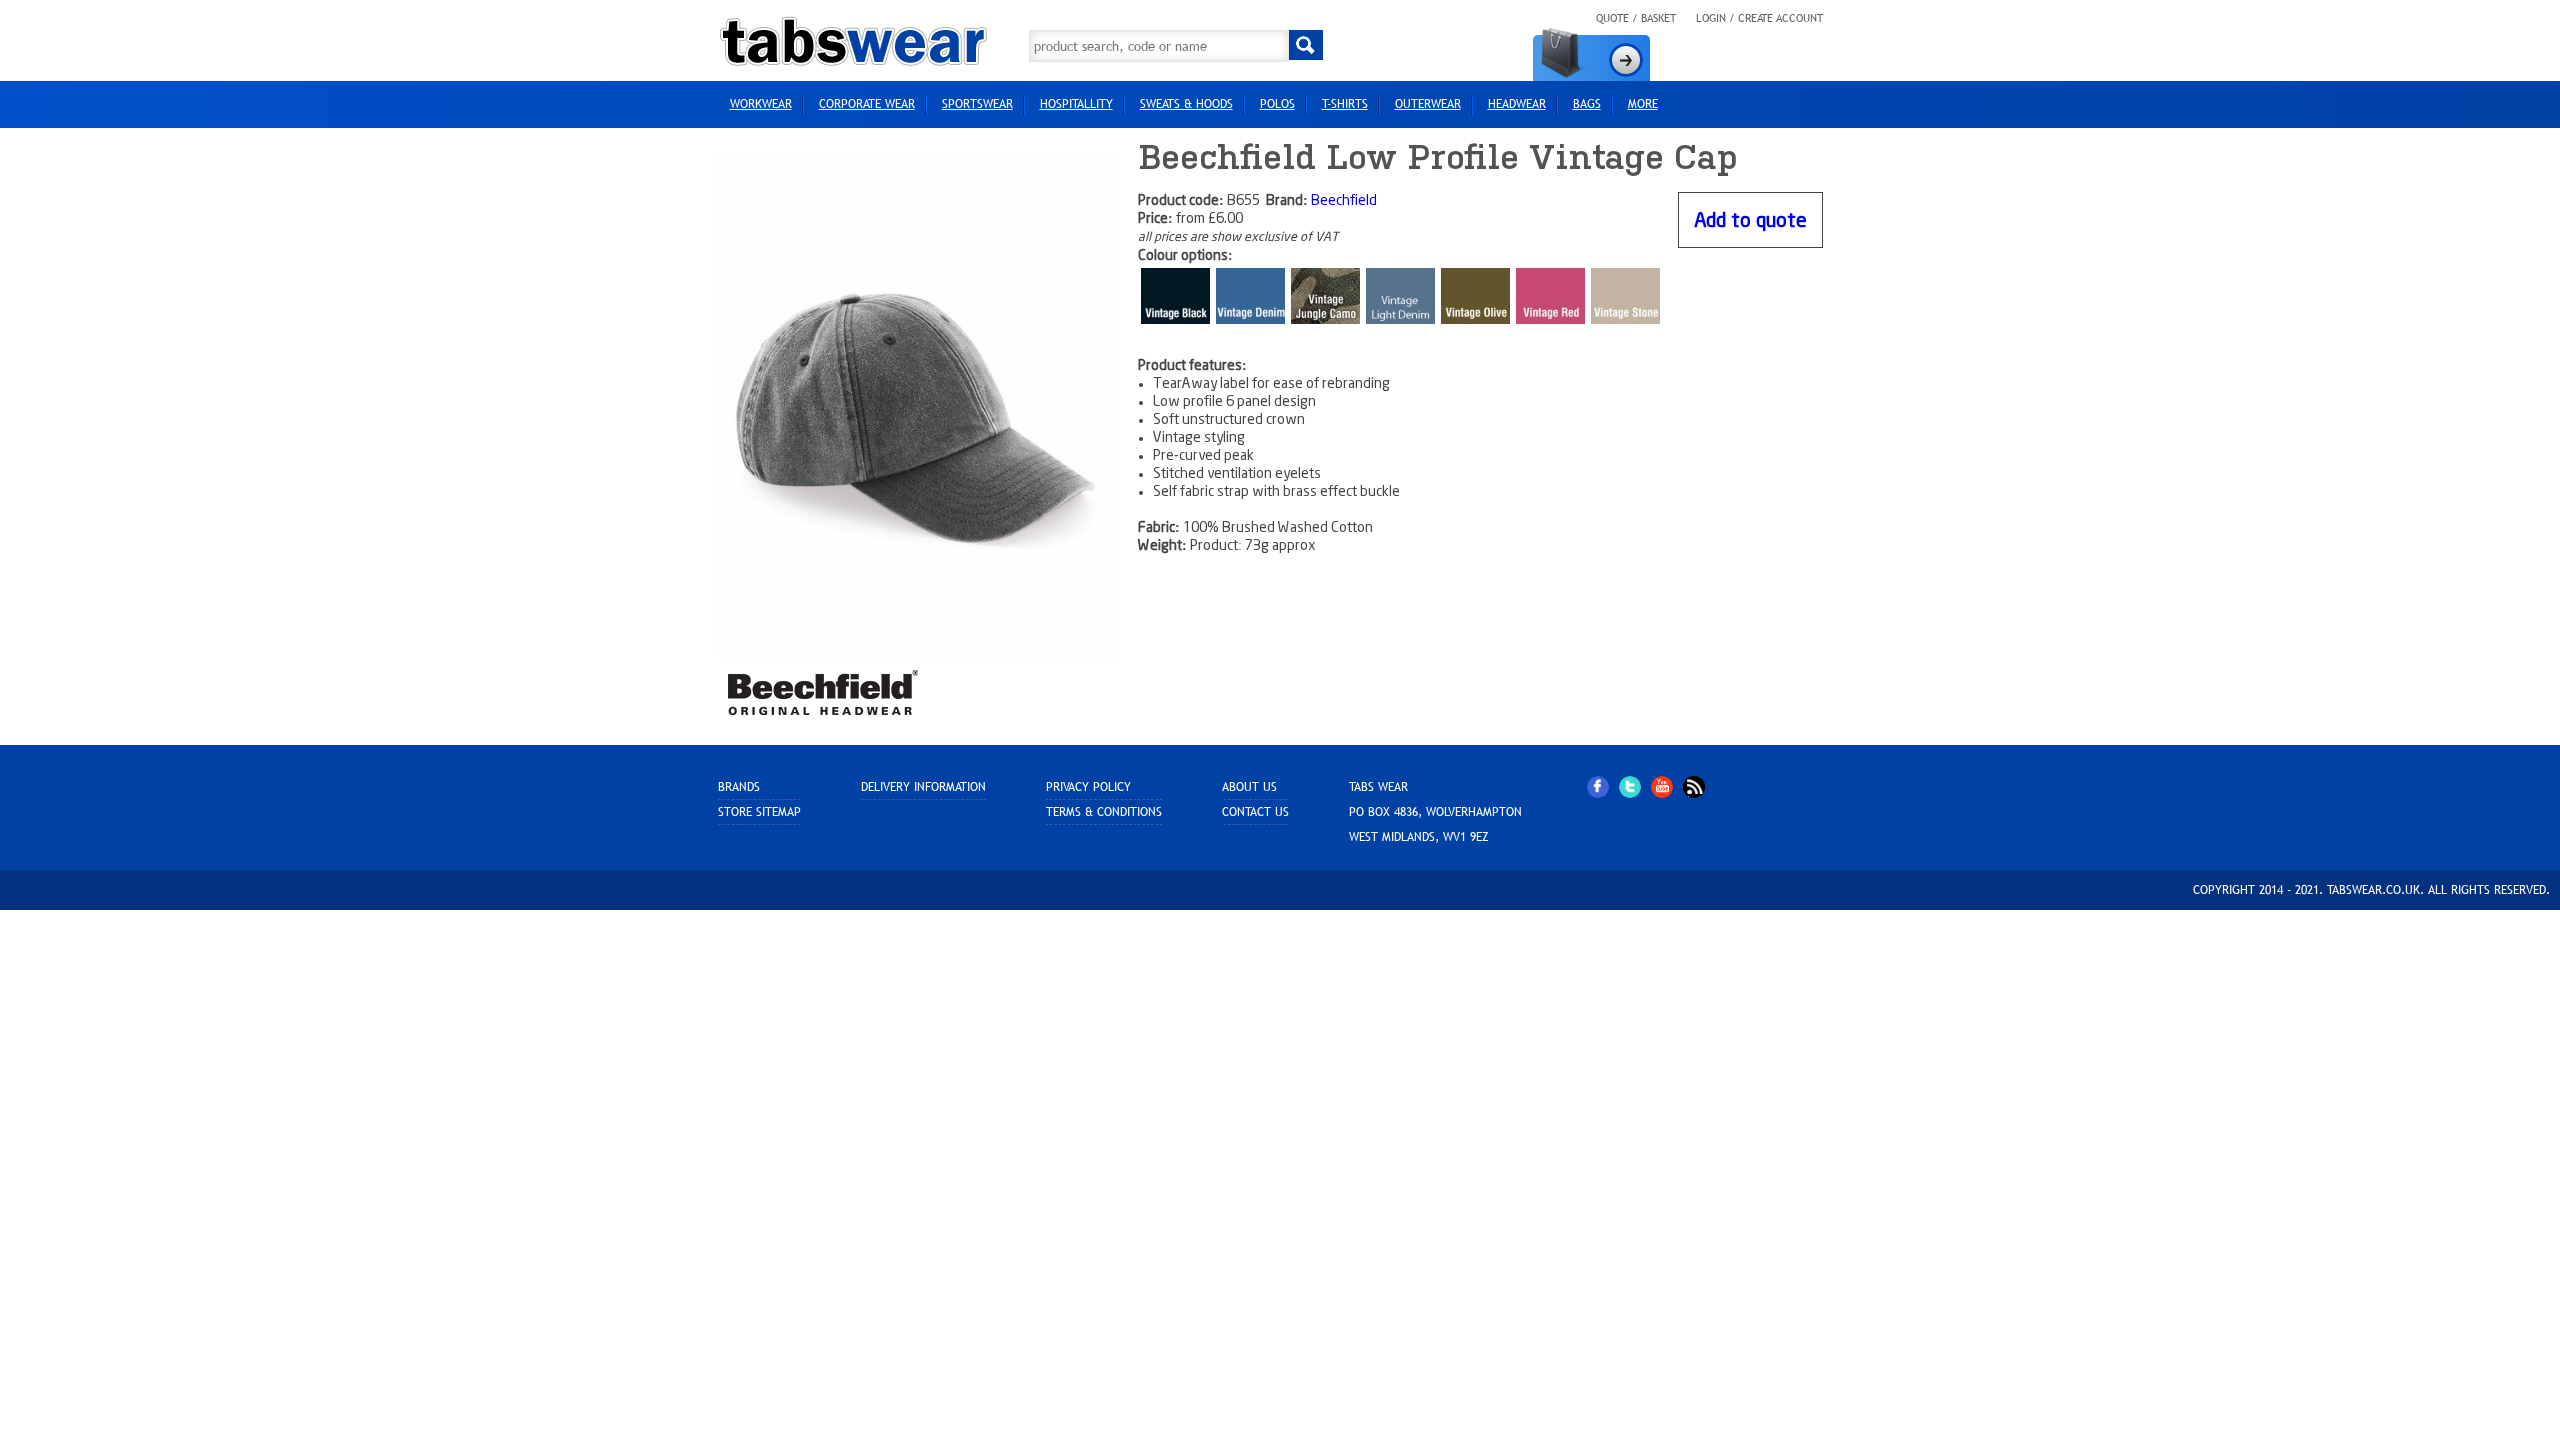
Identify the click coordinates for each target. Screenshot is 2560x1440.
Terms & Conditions (1104, 812)
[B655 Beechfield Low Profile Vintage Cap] (918, 405)
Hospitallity (1076, 104)
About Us (1249, 787)
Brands (739, 787)
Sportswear (977, 104)
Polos (1277, 104)
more (1643, 104)
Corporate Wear (867, 104)
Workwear (761, 104)
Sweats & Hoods (1186, 104)
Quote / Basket (1636, 18)
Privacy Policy (1088, 787)
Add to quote (1750, 221)
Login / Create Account (1759, 18)
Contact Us (1255, 812)
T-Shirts (1345, 104)
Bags (1587, 104)
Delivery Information (923, 787)
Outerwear (1428, 104)
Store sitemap (759, 812)
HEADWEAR (1517, 104)
